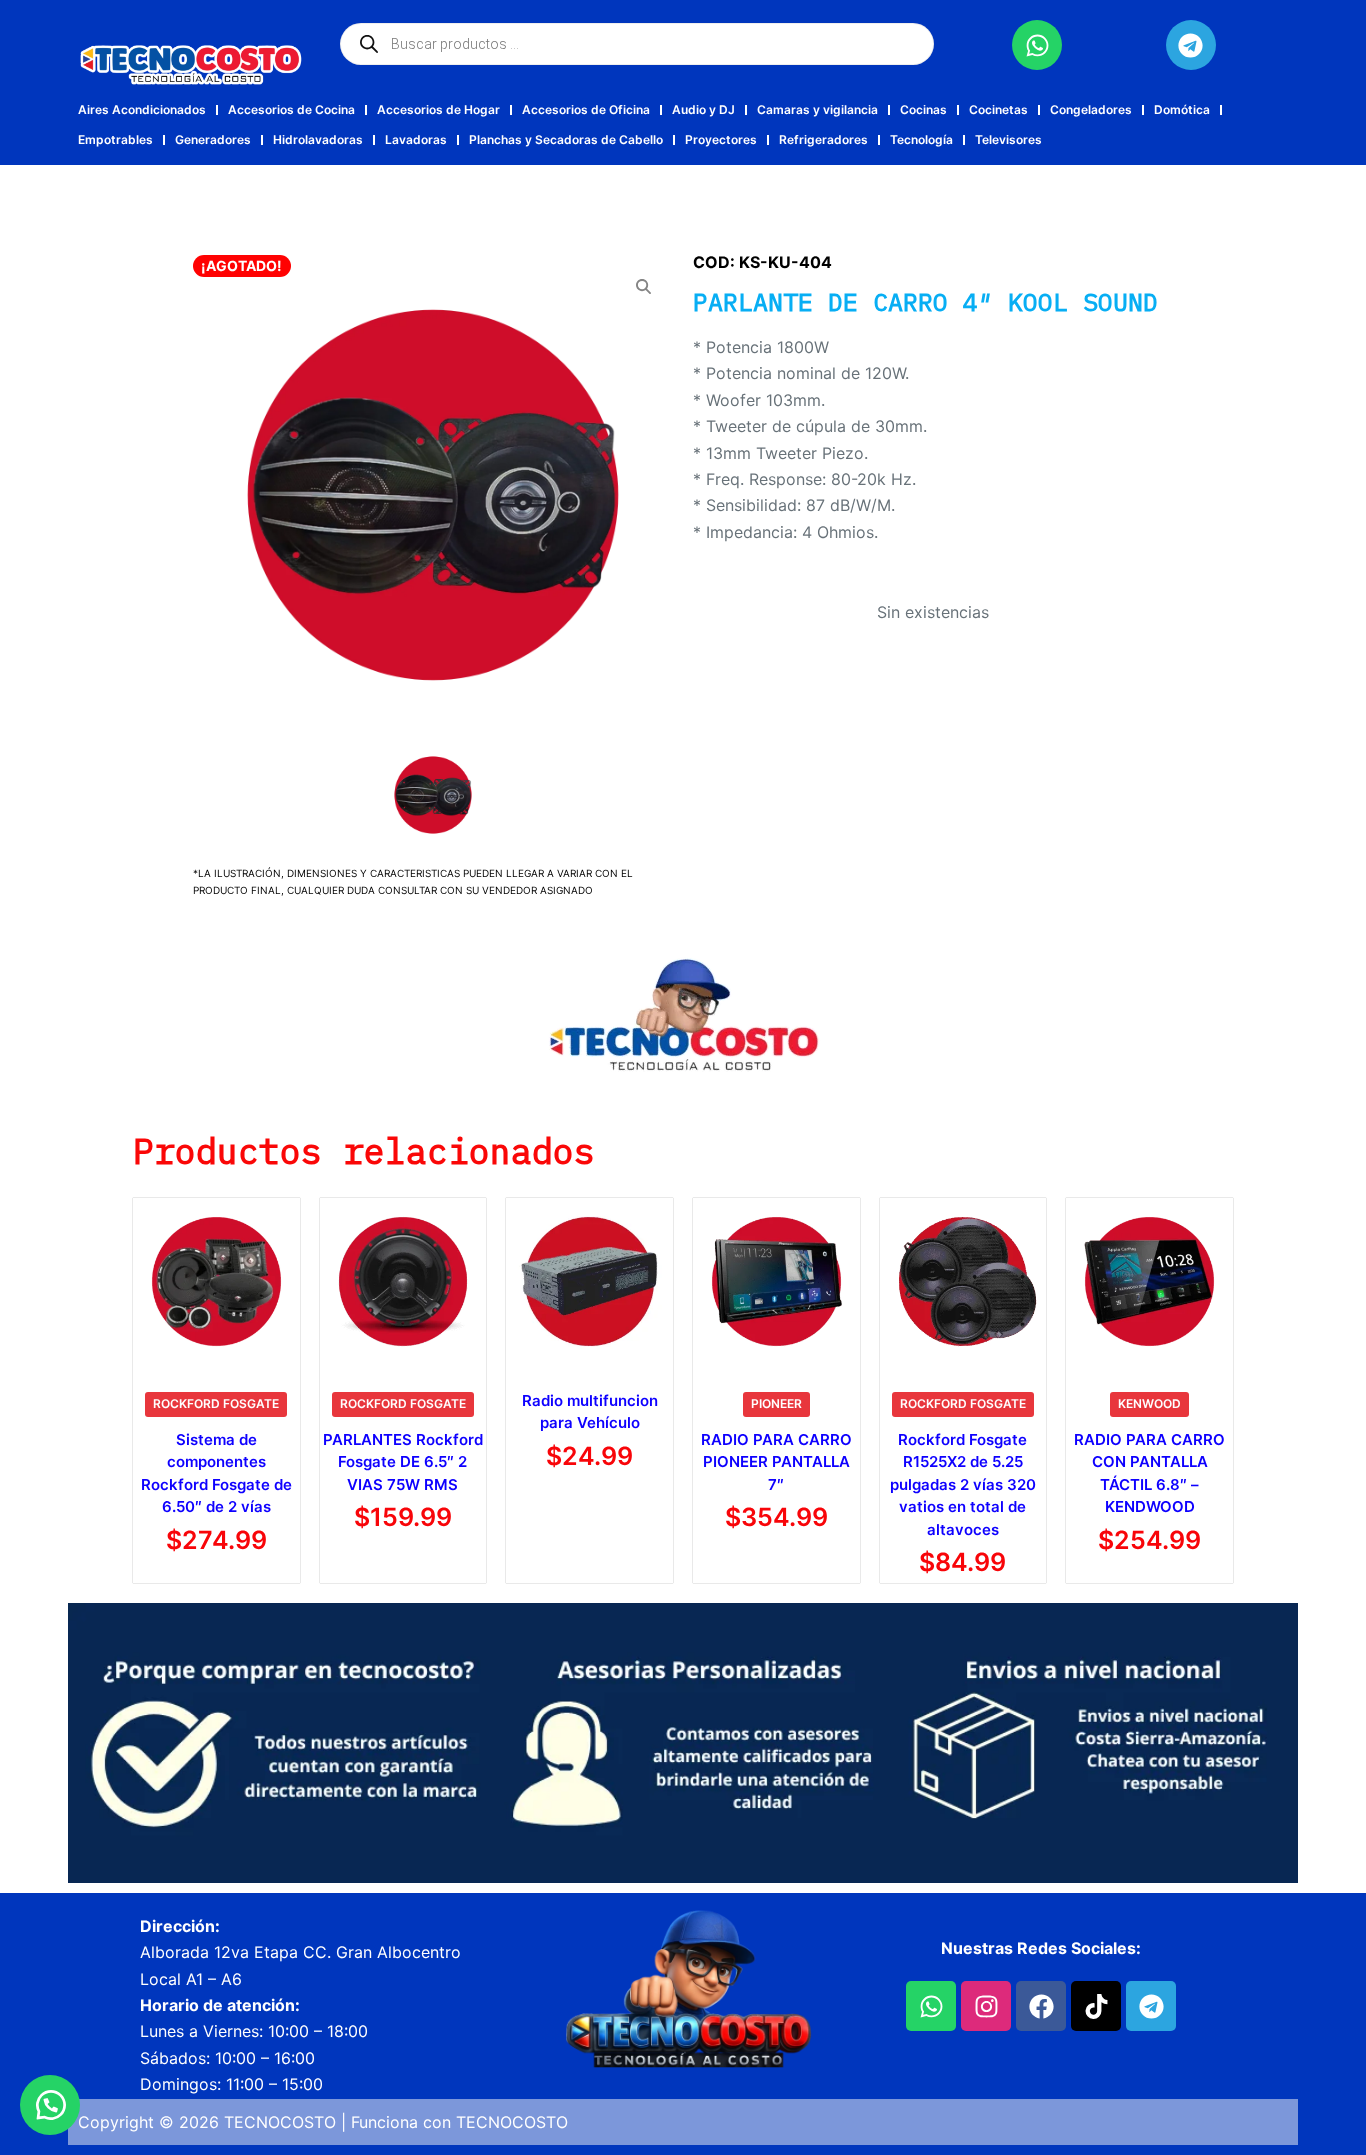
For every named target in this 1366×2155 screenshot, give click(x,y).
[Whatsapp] (1037, 45)
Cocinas (923, 109)
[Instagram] (986, 2006)
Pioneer (776, 1403)
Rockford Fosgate (216, 1403)
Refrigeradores (823, 139)
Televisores (1008, 139)
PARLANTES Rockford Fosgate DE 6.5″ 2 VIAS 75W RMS (403, 1462)
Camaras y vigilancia (817, 109)
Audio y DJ (703, 109)
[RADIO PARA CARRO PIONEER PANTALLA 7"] (776, 1281)
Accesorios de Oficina (586, 109)
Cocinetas (998, 109)
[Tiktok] (1096, 2006)
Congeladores (1091, 109)
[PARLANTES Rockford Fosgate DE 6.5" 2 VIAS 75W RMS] (403, 1281)
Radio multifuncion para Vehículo (590, 1412)
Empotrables (115, 139)
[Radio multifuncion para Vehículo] (589, 1281)
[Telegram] (1191, 45)
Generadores (213, 139)
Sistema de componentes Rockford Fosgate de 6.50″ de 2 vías (216, 1473)
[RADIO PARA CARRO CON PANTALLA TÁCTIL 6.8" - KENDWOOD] (1149, 1281)
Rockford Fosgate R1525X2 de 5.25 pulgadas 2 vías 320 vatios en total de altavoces (963, 1484)
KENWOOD (1149, 1403)
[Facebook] (1041, 2006)
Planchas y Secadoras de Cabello (566, 139)
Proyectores (721, 139)
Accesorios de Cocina (291, 109)
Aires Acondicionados (142, 109)
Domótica (1182, 109)
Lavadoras (416, 139)
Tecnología (921, 139)
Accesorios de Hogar (438, 109)
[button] (50, 2105)
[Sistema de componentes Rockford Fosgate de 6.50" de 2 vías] (216, 1281)
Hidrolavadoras (318, 139)
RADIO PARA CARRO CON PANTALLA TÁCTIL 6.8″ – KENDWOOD (1149, 1473)
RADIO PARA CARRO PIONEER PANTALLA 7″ (776, 1462)
